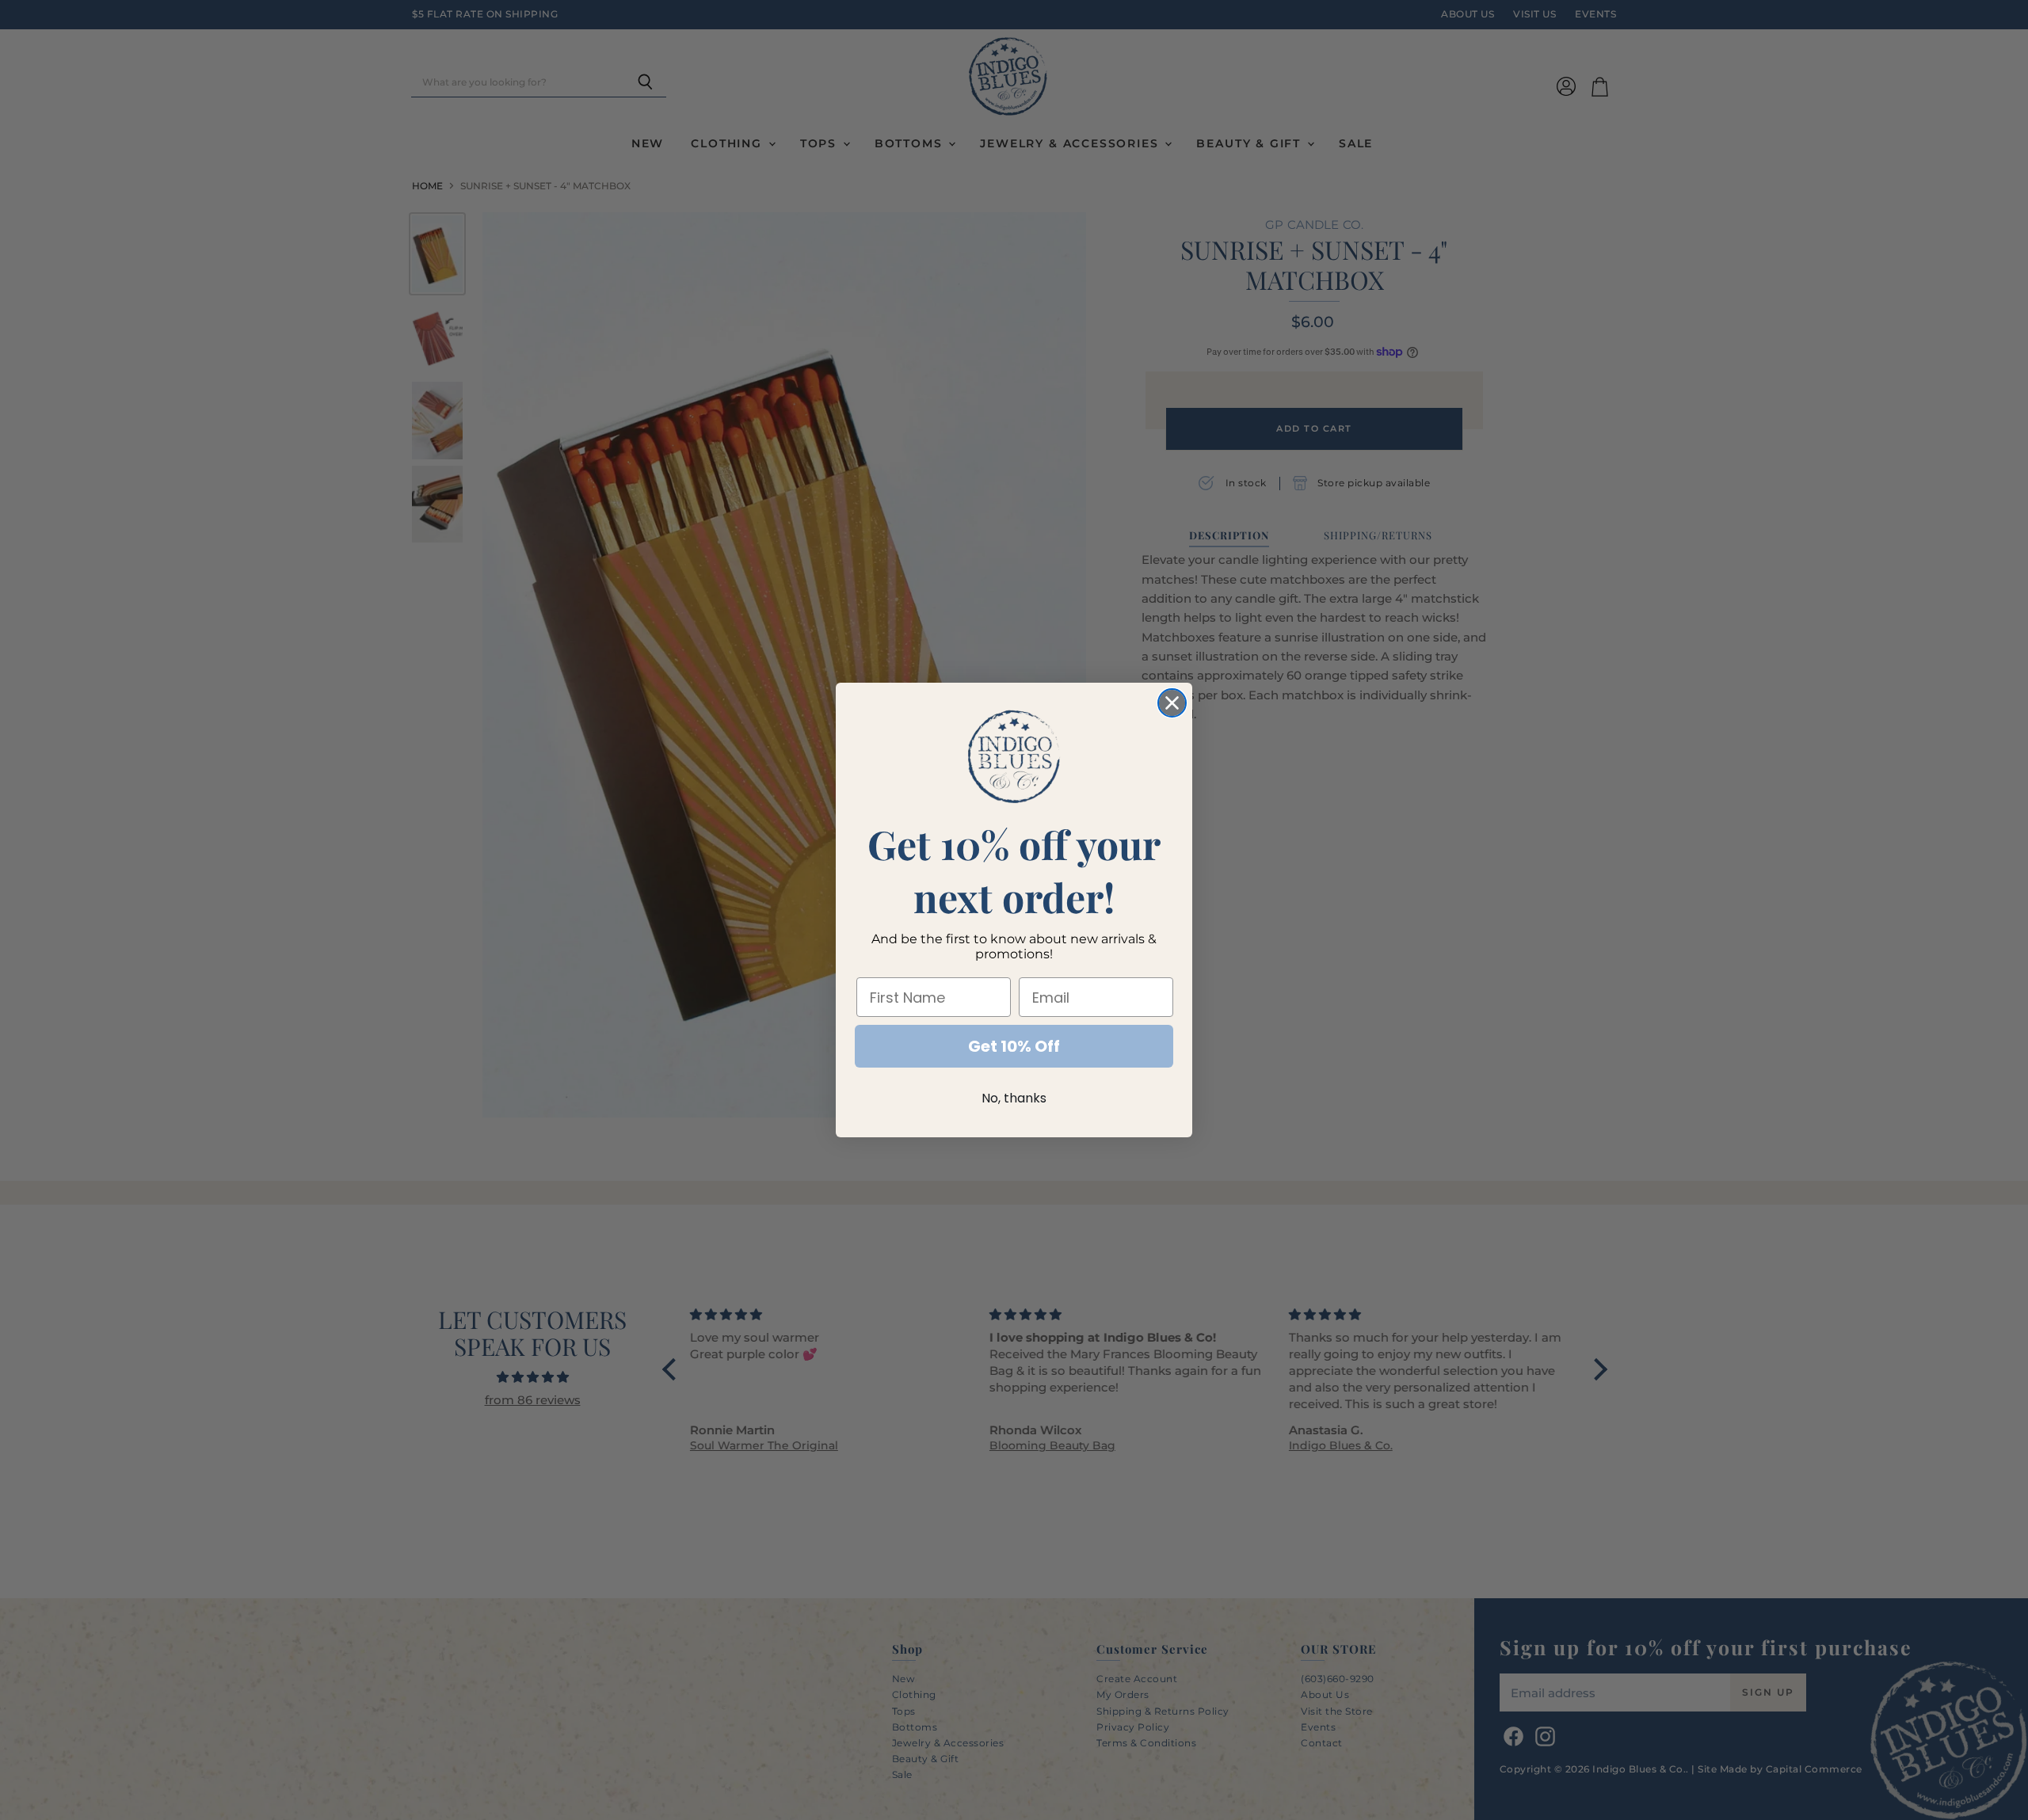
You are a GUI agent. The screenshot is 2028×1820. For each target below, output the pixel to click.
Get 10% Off (1014, 1046)
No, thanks (1014, 1098)
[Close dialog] (1172, 703)
